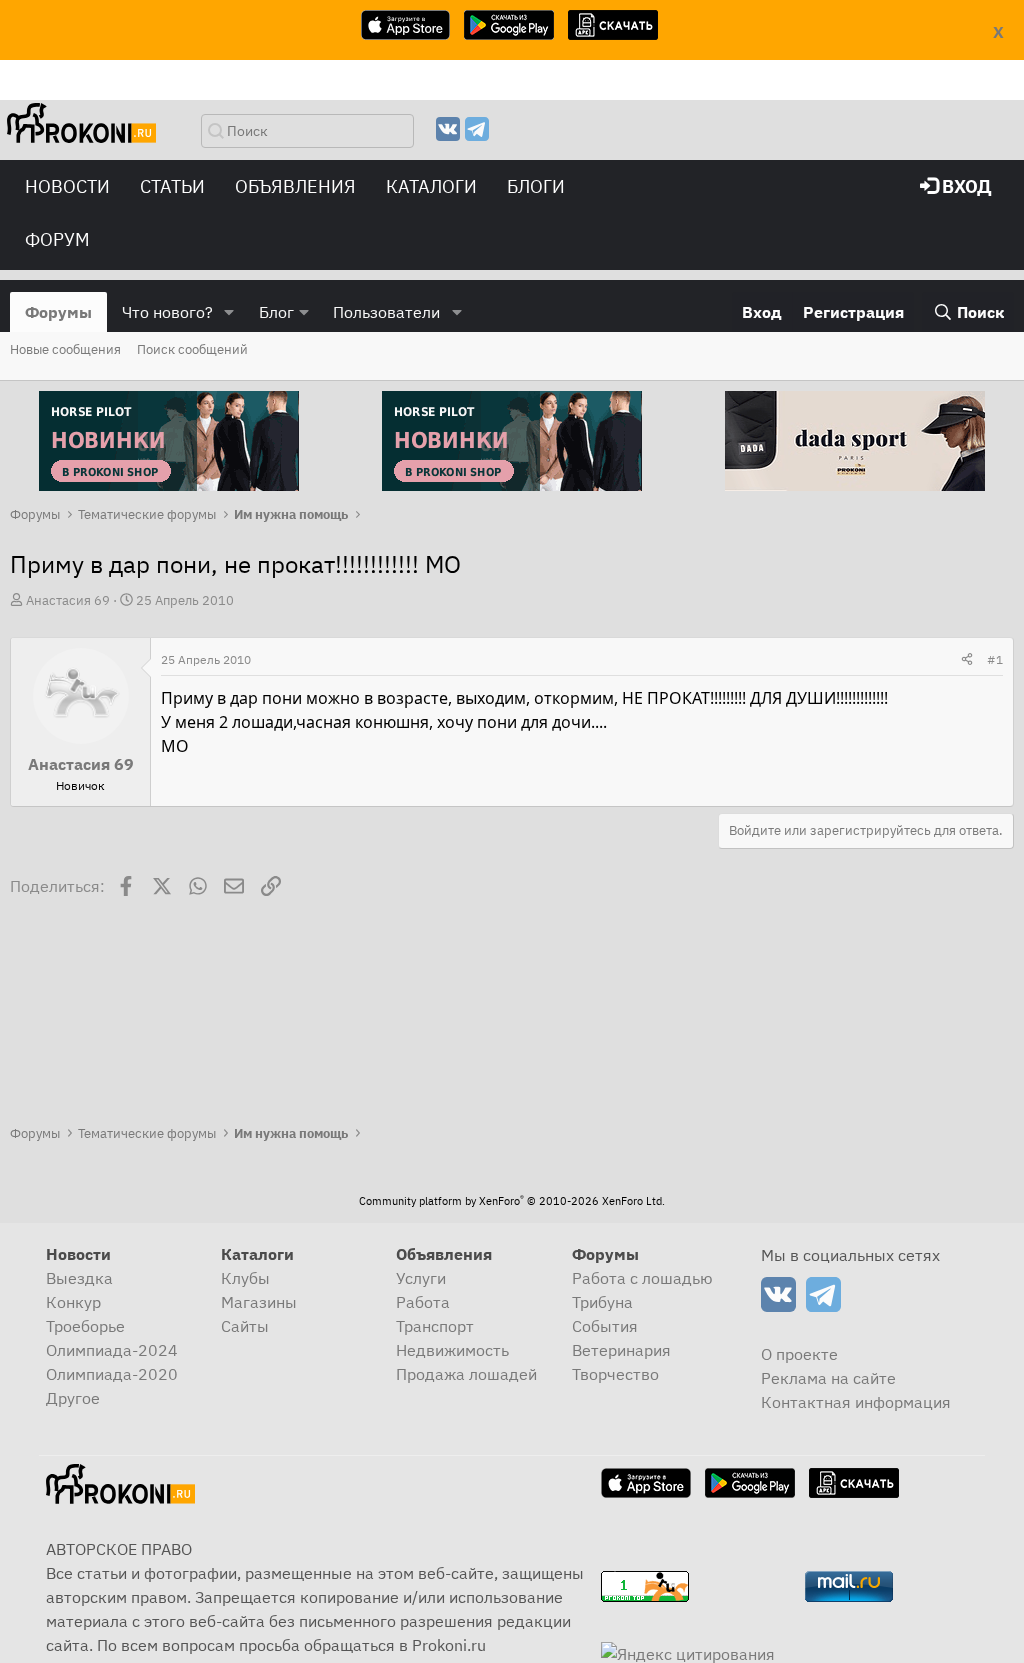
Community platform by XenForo (512, 1201)
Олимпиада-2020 (112, 1374)
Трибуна (602, 1302)
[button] (229, 312)
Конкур (73, 1302)
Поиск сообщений (192, 349)
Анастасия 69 (68, 600)
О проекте (799, 1354)
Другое (73, 1398)
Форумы (58, 312)
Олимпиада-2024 (112, 1350)
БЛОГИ (536, 186)
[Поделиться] (967, 660)
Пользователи (386, 312)
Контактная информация (856, 1402)
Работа (423, 1302)
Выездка (79, 1278)
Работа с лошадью (642, 1278)
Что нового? (167, 312)
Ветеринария (621, 1350)
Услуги (421, 1278)
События (605, 1326)
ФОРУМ (57, 239)
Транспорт (435, 1326)
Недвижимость (452, 1350)
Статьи (172, 186)
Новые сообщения (65, 349)
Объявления (295, 186)
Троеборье (85, 1326)
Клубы (245, 1278)
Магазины (259, 1302)
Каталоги (431, 186)
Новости (67, 186)
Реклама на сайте (828, 1378)
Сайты (245, 1326)
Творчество (615, 1374)
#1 (995, 659)
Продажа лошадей (466, 1374)
